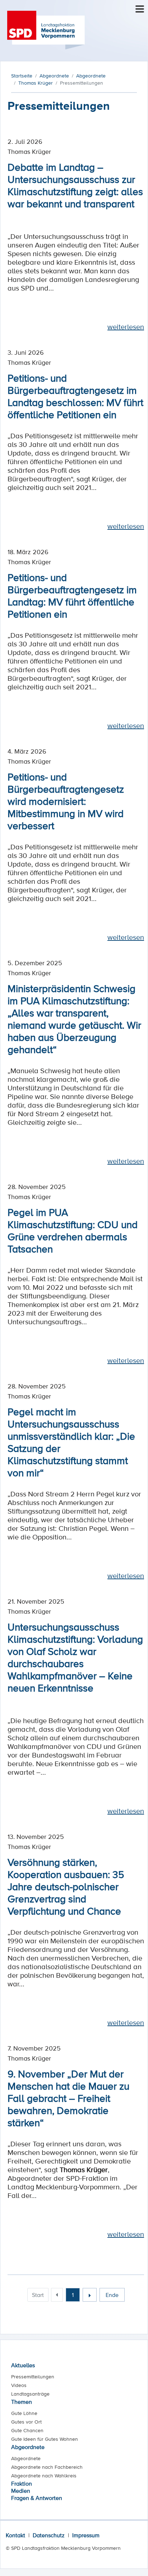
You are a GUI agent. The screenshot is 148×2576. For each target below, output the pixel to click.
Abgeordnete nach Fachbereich (47, 2467)
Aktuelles (23, 2365)
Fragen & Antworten (37, 2498)
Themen (22, 2402)
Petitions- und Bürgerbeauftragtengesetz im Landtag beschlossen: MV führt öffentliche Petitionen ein (75, 396)
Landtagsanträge (30, 2394)
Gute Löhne (24, 2413)
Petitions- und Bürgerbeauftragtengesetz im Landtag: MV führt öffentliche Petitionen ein (72, 595)
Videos (19, 2385)
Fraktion (22, 2483)
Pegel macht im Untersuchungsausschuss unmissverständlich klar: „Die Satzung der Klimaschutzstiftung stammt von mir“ (71, 1442)
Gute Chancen (27, 2430)
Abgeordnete (28, 2447)
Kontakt (15, 2535)
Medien (21, 2491)
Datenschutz (49, 2535)
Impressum (86, 2535)
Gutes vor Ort (26, 2422)
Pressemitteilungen (33, 2377)
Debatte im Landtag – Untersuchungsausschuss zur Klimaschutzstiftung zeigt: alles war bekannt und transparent (75, 185)
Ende (112, 2295)
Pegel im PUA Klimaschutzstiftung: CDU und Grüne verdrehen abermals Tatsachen (73, 1230)
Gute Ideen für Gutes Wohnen (45, 2439)
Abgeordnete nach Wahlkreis (44, 2476)
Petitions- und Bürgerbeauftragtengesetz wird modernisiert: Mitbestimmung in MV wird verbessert (66, 801)
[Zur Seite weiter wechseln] (90, 2295)
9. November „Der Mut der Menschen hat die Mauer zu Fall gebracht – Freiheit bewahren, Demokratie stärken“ (68, 2098)
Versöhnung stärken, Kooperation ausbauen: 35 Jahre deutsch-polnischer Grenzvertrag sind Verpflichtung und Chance (66, 1886)
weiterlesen (126, 327)
